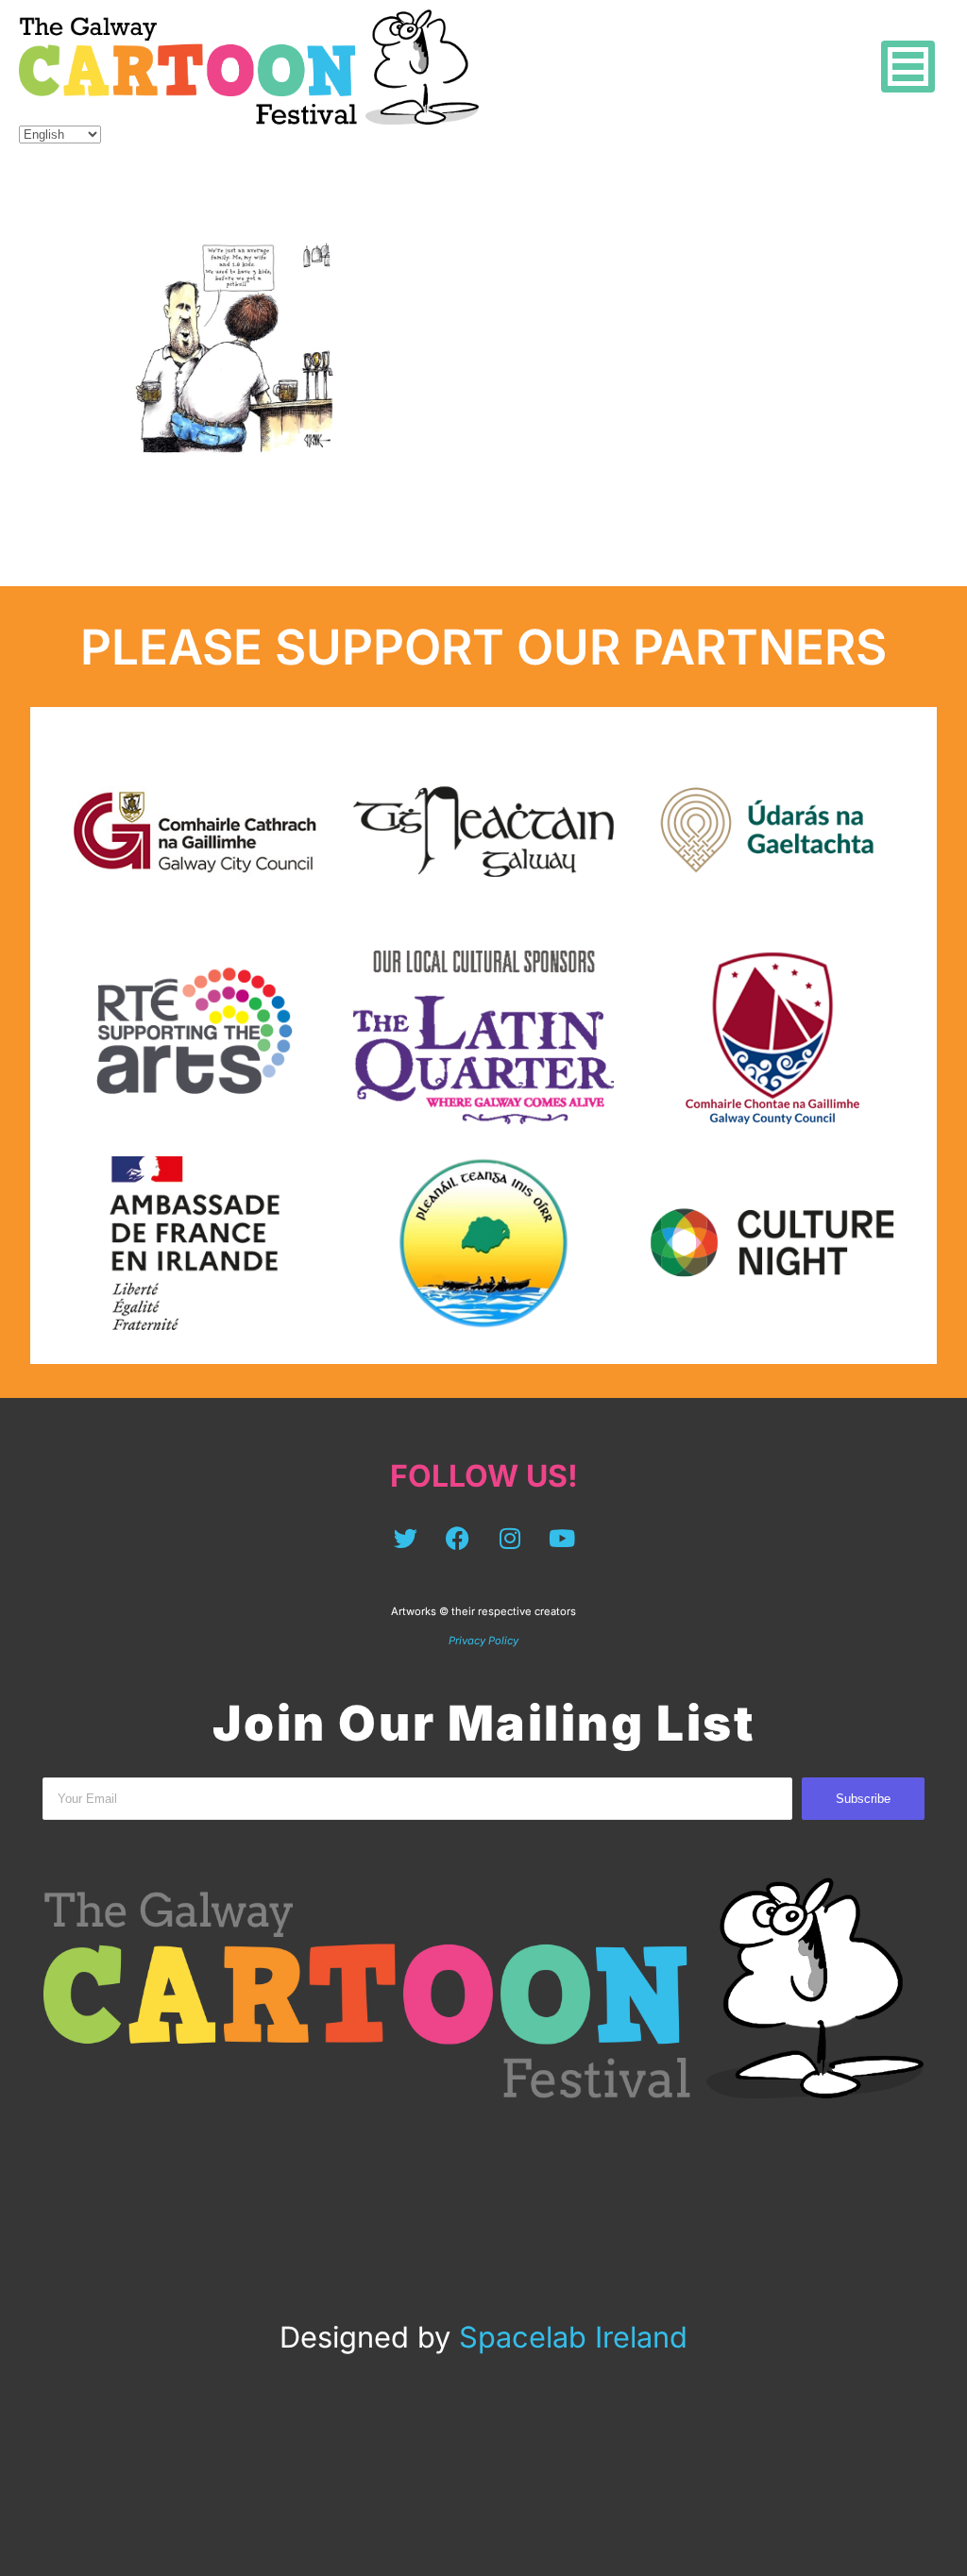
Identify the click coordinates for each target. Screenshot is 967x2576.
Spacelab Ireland (573, 2337)
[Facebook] (458, 1538)
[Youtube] (562, 1538)
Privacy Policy (483, 1641)
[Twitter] (406, 1538)
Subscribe (863, 1799)
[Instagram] (510, 1538)
